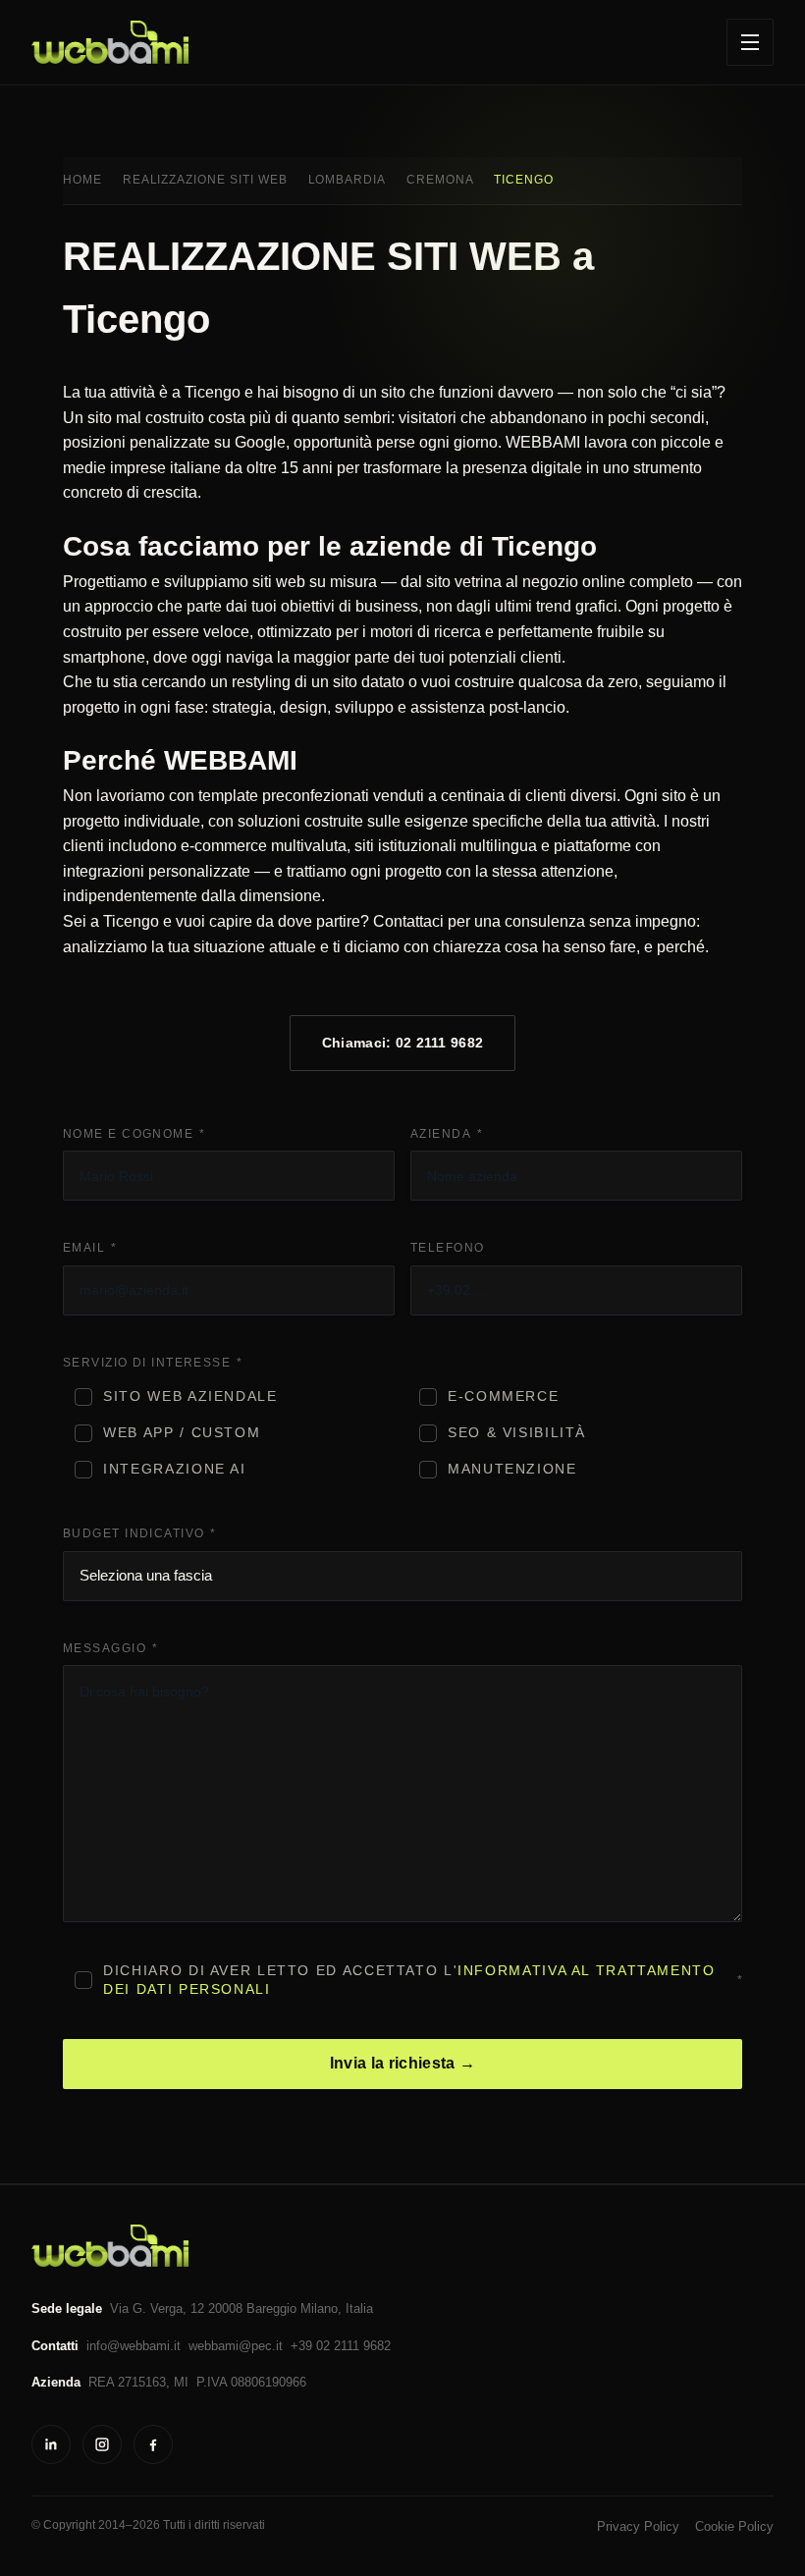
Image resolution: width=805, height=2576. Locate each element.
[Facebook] (153, 2444)
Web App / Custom (182, 1433)
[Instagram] (102, 2444)
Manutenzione (512, 1469)
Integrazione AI (174, 1469)
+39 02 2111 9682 (341, 2346)
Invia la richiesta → (402, 2063)
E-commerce (503, 1396)
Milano (319, 2308)
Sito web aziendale (190, 1396)
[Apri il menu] (750, 42)
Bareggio (271, 2308)
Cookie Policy (734, 2526)
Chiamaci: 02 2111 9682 (402, 1043)
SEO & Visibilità (517, 1433)
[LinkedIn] (51, 2444)
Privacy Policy (638, 2526)
